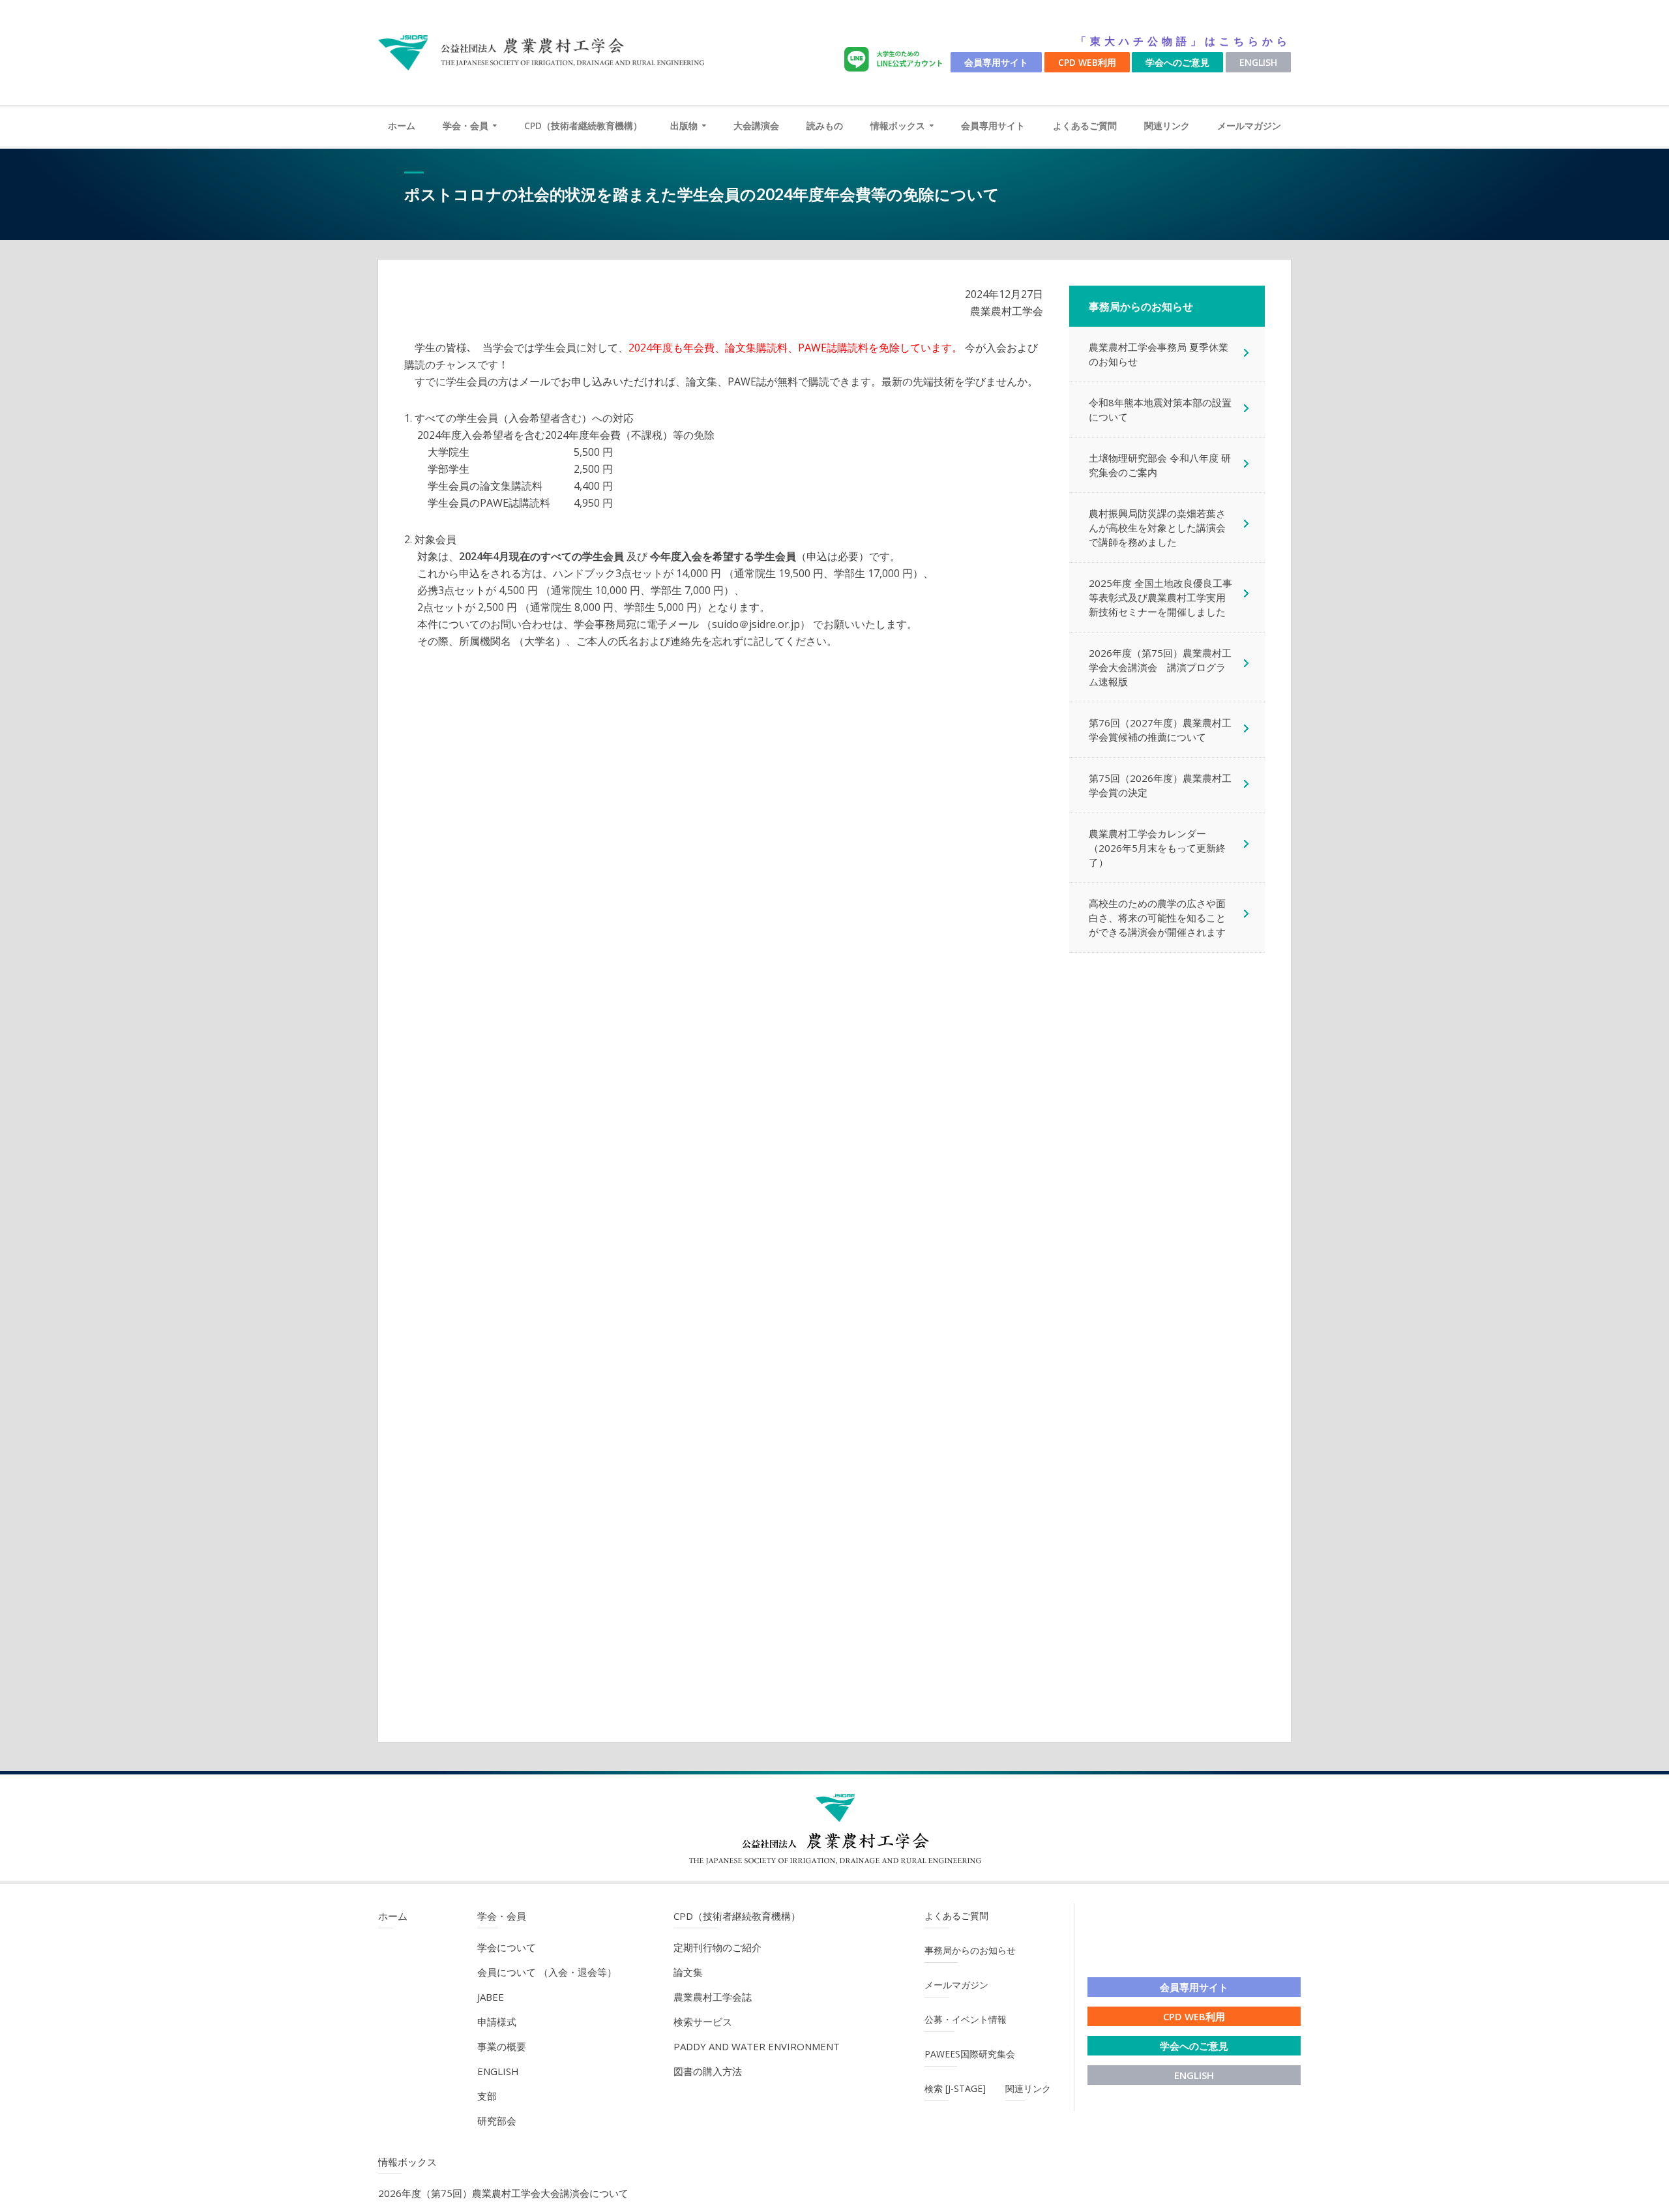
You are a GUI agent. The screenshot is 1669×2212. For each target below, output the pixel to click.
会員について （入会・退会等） (547, 1972)
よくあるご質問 (1085, 126)
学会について (507, 1947)
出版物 (684, 126)
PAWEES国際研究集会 (970, 2054)
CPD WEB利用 (1087, 62)
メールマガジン (1249, 126)
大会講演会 (756, 126)
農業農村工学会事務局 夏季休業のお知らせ (1159, 354)
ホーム (402, 126)
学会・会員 (465, 126)
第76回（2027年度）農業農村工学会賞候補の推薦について (1160, 730)
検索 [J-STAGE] (955, 2088)
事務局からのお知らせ (970, 1950)
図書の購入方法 (708, 2071)
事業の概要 (502, 2046)
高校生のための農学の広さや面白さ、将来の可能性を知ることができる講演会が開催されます (1157, 918)
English (1258, 62)
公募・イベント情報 (966, 2019)
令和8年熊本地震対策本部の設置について (1160, 410)
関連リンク (1167, 126)
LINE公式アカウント (896, 60)
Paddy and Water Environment (757, 2046)
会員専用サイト (996, 62)
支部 (487, 2096)
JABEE (491, 1997)
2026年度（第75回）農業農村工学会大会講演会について (503, 2193)
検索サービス (703, 2022)
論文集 (688, 1972)
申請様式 (497, 2022)
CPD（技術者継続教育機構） (583, 126)
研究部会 (497, 2121)
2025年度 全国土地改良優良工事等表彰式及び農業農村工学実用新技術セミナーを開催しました (1160, 597)
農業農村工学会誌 (713, 1997)
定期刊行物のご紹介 (717, 1947)
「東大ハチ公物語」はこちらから (1183, 41)
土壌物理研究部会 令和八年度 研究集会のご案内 (1160, 465)
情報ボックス (898, 126)
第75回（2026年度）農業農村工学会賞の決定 (1160, 785)
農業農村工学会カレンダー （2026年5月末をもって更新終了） (1157, 848)
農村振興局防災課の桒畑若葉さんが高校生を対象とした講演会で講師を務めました (1157, 528)
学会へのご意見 (1177, 62)
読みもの (825, 126)
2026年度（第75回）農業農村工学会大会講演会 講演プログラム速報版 (1160, 667)
